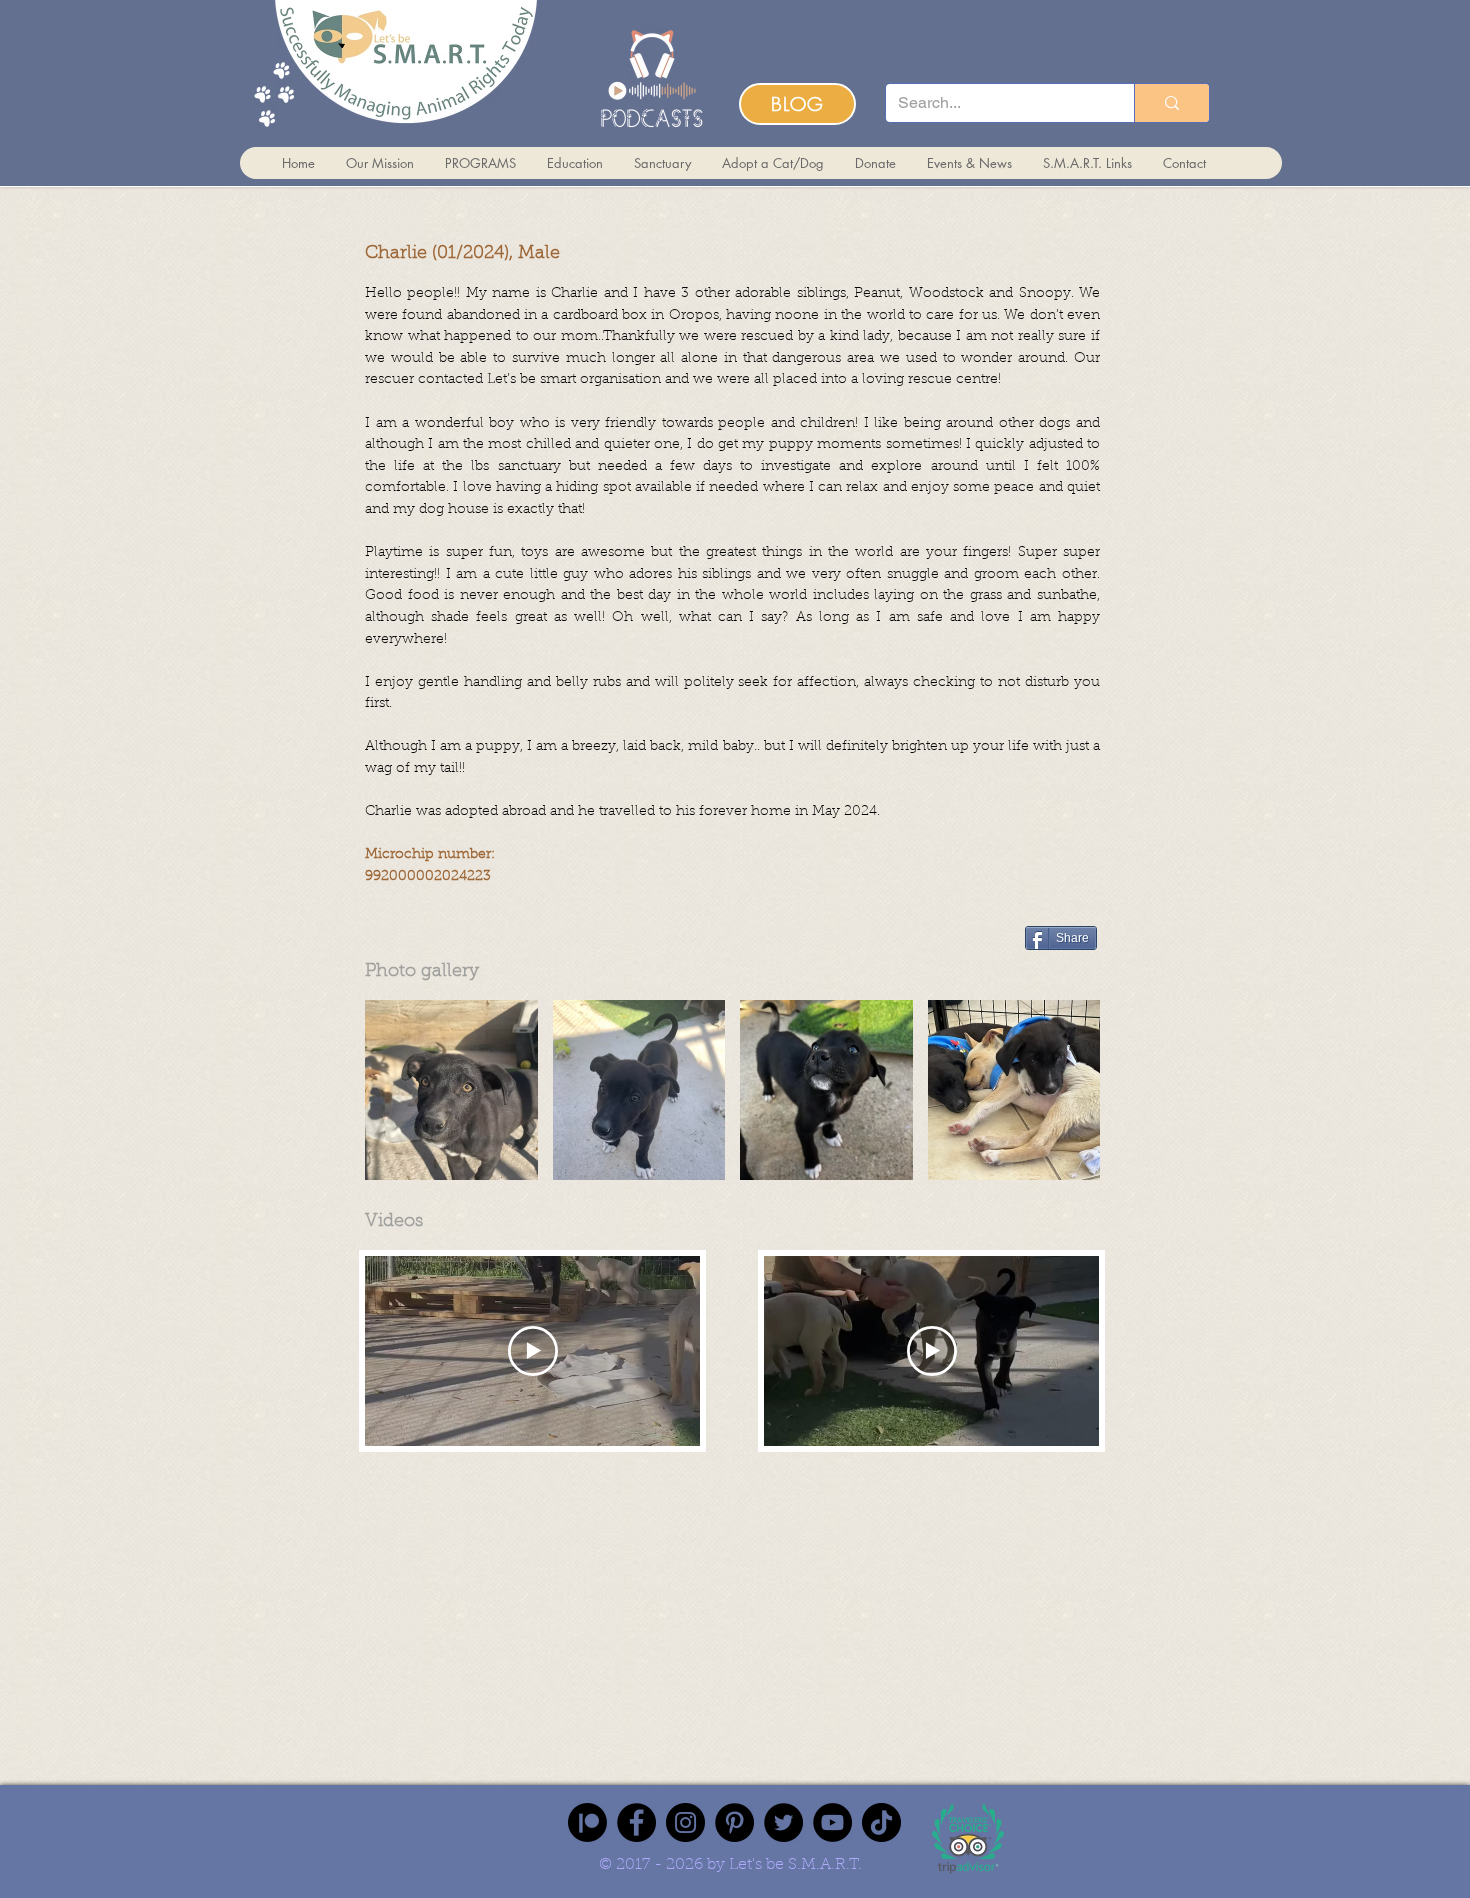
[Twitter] (783, 1822)
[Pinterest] (734, 1822)
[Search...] (1171, 103)
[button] (451, 1090)
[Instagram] (685, 1822)
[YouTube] (832, 1822)
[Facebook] (636, 1822)
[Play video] (533, 1351)
